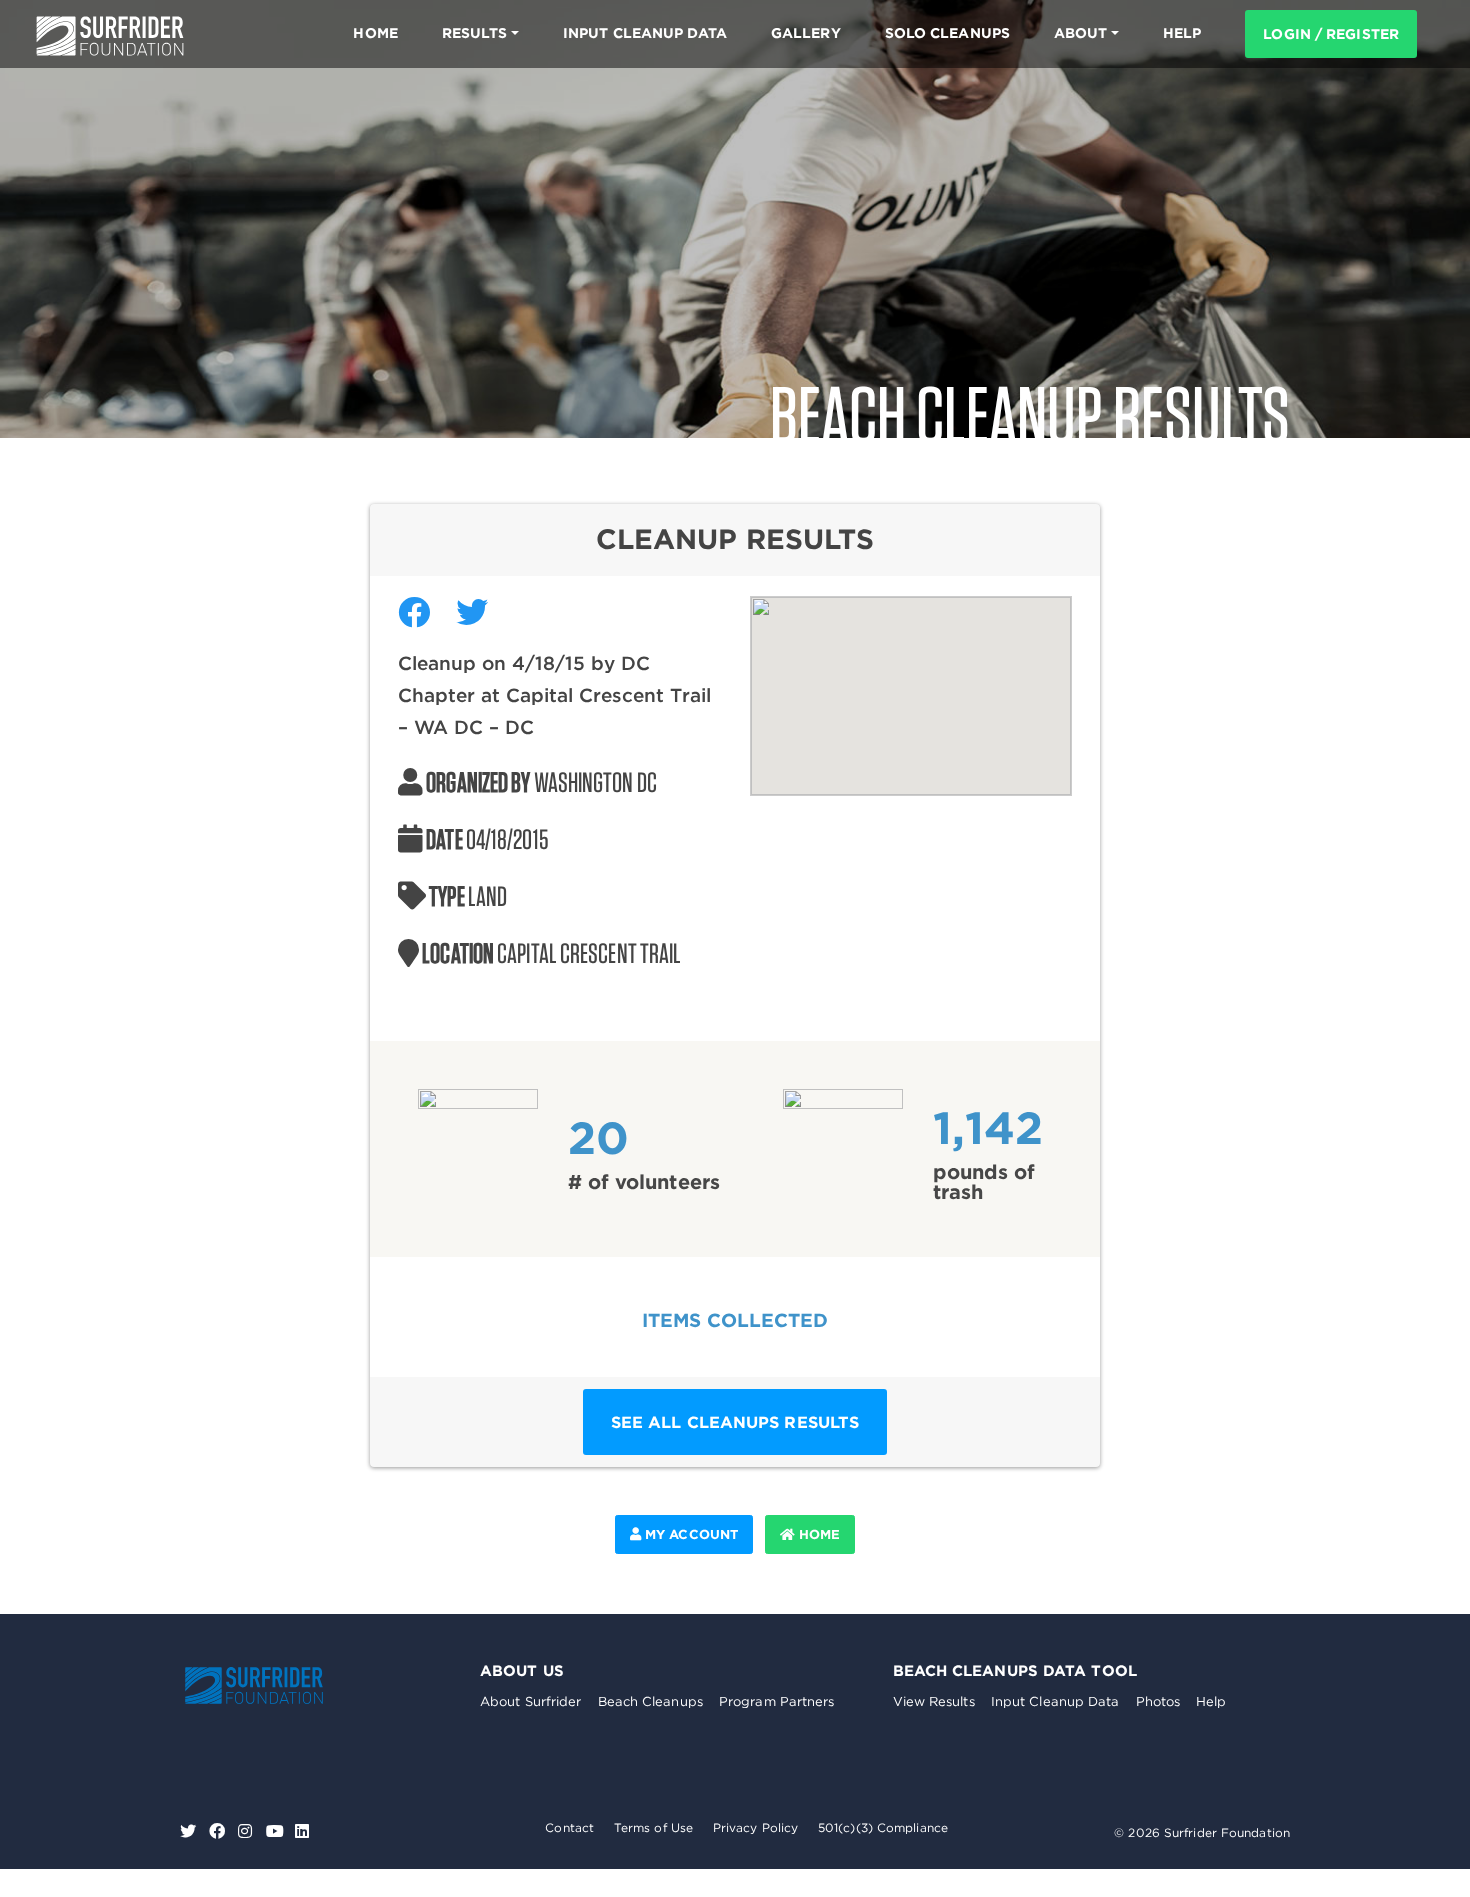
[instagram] (247, 1831)
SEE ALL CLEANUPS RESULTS (735, 1422)
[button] (911, 684)
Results (475, 33)
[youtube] (275, 1831)
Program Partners (777, 1701)
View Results (934, 1701)
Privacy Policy (755, 1827)
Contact (569, 1827)
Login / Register (1331, 34)
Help (1211, 1701)
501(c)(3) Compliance (883, 1827)
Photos (1158, 1701)
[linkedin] (302, 1831)
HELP (1182, 33)
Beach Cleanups (650, 1701)
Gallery (806, 33)
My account (689, 1534)
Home (375, 33)
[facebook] (219, 1831)
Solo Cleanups (947, 33)
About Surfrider (531, 1701)
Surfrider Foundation (275, 1685)
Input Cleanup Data (645, 33)
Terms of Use (653, 1827)
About (1081, 33)
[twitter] (190, 1831)
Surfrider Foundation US (110, 36)
